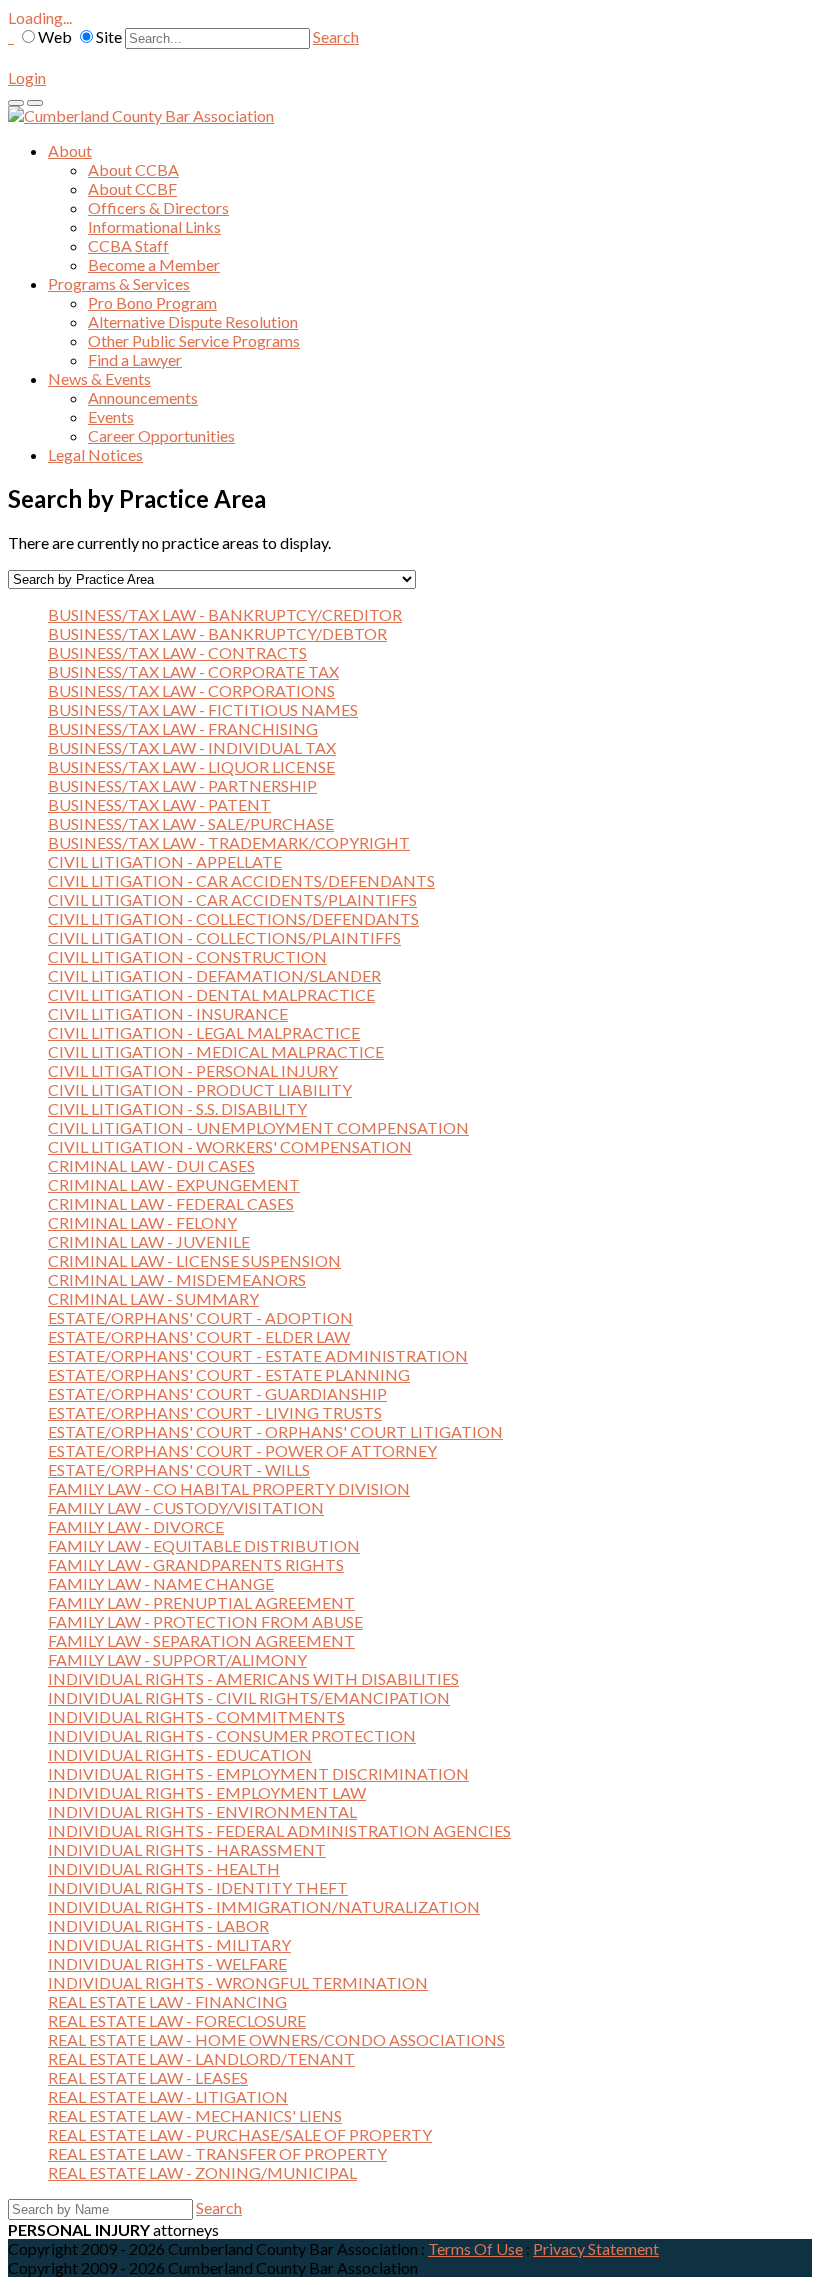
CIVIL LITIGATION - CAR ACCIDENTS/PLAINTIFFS (232, 899)
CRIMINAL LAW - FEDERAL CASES (171, 1203)
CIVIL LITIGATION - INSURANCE (168, 1013)
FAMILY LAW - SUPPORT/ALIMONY (177, 1659)
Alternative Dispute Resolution (193, 321)
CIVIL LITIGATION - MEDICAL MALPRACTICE (216, 1051)
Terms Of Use (475, 2248)
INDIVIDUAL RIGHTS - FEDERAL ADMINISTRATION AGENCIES (279, 1830)
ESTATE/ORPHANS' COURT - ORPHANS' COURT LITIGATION (275, 1431)
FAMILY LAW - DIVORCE (136, 1526)
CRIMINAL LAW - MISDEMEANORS (177, 1279)
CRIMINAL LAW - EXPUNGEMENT (174, 1184)
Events (111, 416)
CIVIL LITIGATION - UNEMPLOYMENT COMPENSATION (258, 1127)
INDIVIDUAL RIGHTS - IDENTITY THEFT (198, 1887)
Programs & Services (119, 283)
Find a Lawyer (135, 359)
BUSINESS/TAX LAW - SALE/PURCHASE (191, 823)
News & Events (99, 378)
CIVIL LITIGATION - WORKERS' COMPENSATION (230, 1146)
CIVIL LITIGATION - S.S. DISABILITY (177, 1108)
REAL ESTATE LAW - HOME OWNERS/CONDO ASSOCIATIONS (276, 2039)
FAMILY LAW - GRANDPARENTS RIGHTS (196, 1564)
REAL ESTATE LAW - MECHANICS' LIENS (195, 2115)
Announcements (143, 397)
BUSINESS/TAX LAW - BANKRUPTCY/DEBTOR (217, 633)
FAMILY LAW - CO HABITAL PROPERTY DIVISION (229, 1488)
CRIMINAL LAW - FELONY (142, 1222)
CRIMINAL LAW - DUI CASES (151, 1165)
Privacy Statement (596, 2248)
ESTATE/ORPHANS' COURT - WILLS (179, 1469)
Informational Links (154, 226)
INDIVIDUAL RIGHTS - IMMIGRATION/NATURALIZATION (264, 1906)
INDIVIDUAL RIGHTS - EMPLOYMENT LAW (207, 1792)
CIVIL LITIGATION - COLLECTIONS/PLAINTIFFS (224, 937)
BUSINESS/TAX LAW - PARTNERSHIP (182, 785)
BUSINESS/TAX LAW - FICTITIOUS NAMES (203, 709)
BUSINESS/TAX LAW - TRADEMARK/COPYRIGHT (229, 842)
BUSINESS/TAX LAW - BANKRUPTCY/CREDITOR (225, 614)
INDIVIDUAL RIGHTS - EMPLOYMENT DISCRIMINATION (258, 1773)
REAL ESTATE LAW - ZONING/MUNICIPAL (202, 2172)
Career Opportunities (161, 435)
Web (55, 36)
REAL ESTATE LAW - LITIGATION (168, 2096)
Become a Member (154, 264)
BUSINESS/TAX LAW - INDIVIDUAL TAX (192, 747)
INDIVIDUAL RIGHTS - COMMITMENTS (196, 1716)
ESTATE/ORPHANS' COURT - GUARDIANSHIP (217, 1393)
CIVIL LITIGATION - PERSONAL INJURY (193, 1070)
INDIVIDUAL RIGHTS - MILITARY (169, 1944)
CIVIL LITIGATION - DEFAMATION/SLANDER (214, 975)
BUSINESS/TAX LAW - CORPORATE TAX (193, 671)
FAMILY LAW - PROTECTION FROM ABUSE (205, 1621)
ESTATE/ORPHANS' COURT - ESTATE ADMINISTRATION (258, 1355)
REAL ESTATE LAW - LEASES (148, 2077)
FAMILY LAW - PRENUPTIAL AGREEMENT (201, 1602)
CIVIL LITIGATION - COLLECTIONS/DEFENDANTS (233, 918)
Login (27, 77)
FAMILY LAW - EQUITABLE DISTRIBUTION (204, 1545)
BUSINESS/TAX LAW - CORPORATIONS (191, 690)
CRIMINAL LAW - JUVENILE (149, 1241)
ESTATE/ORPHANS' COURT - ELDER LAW (199, 1336)
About (70, 150)
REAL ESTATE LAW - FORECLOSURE (177, 2020)
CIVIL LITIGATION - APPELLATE (165, 861)
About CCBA (133, 169)
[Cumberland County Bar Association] (141, 115)
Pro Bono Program (152, 302)
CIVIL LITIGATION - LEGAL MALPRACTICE (204, 1032)
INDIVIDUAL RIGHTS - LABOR (158, 1925)
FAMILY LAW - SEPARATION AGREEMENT (201, 1640)
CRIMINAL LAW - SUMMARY (153, 1298)
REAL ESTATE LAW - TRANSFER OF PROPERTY (217, 2153)
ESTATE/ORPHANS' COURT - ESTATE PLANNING (229, 1374)
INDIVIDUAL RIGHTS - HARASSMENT (187, 1849)
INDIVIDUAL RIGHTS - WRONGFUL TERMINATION (238, 1982)
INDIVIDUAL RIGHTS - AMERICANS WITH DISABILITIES (253, 1678)
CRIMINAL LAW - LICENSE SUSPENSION (194, 1260)
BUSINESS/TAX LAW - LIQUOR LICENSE (191, 766)
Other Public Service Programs (194, 340)
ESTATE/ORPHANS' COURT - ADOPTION (200, 1317)
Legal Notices (95, 454)
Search (336, 36)
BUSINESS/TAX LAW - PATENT (159, 804)
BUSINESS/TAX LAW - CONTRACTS (177, 652)
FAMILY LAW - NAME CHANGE (161, 1583)
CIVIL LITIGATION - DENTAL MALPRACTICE (211, 994)
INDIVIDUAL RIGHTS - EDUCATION (180, 1754)
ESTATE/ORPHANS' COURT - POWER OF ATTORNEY (242, 1450)
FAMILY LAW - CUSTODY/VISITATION (186, 1507)
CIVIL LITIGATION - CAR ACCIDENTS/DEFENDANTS (241, 880)
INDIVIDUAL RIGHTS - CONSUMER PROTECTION (232, 1735)
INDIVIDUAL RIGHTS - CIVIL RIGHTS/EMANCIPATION (249, 1697)
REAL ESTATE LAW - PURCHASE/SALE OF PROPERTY (240, 2134)
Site (109, 36)
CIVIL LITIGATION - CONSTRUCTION (187, 956)
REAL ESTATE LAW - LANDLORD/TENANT (201, 2058)
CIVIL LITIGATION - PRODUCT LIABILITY (200, 1089)
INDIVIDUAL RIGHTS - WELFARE (167, 1963)
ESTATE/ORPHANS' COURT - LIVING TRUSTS (215, 1412)
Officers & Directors (158, 207)
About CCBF (132, 188)
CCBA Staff (128, 245)
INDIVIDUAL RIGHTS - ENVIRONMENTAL (202, 1811)
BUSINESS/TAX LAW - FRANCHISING (183, 728)
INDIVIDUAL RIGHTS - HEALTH (164, 1868)
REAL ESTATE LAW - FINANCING (167, 2001)
